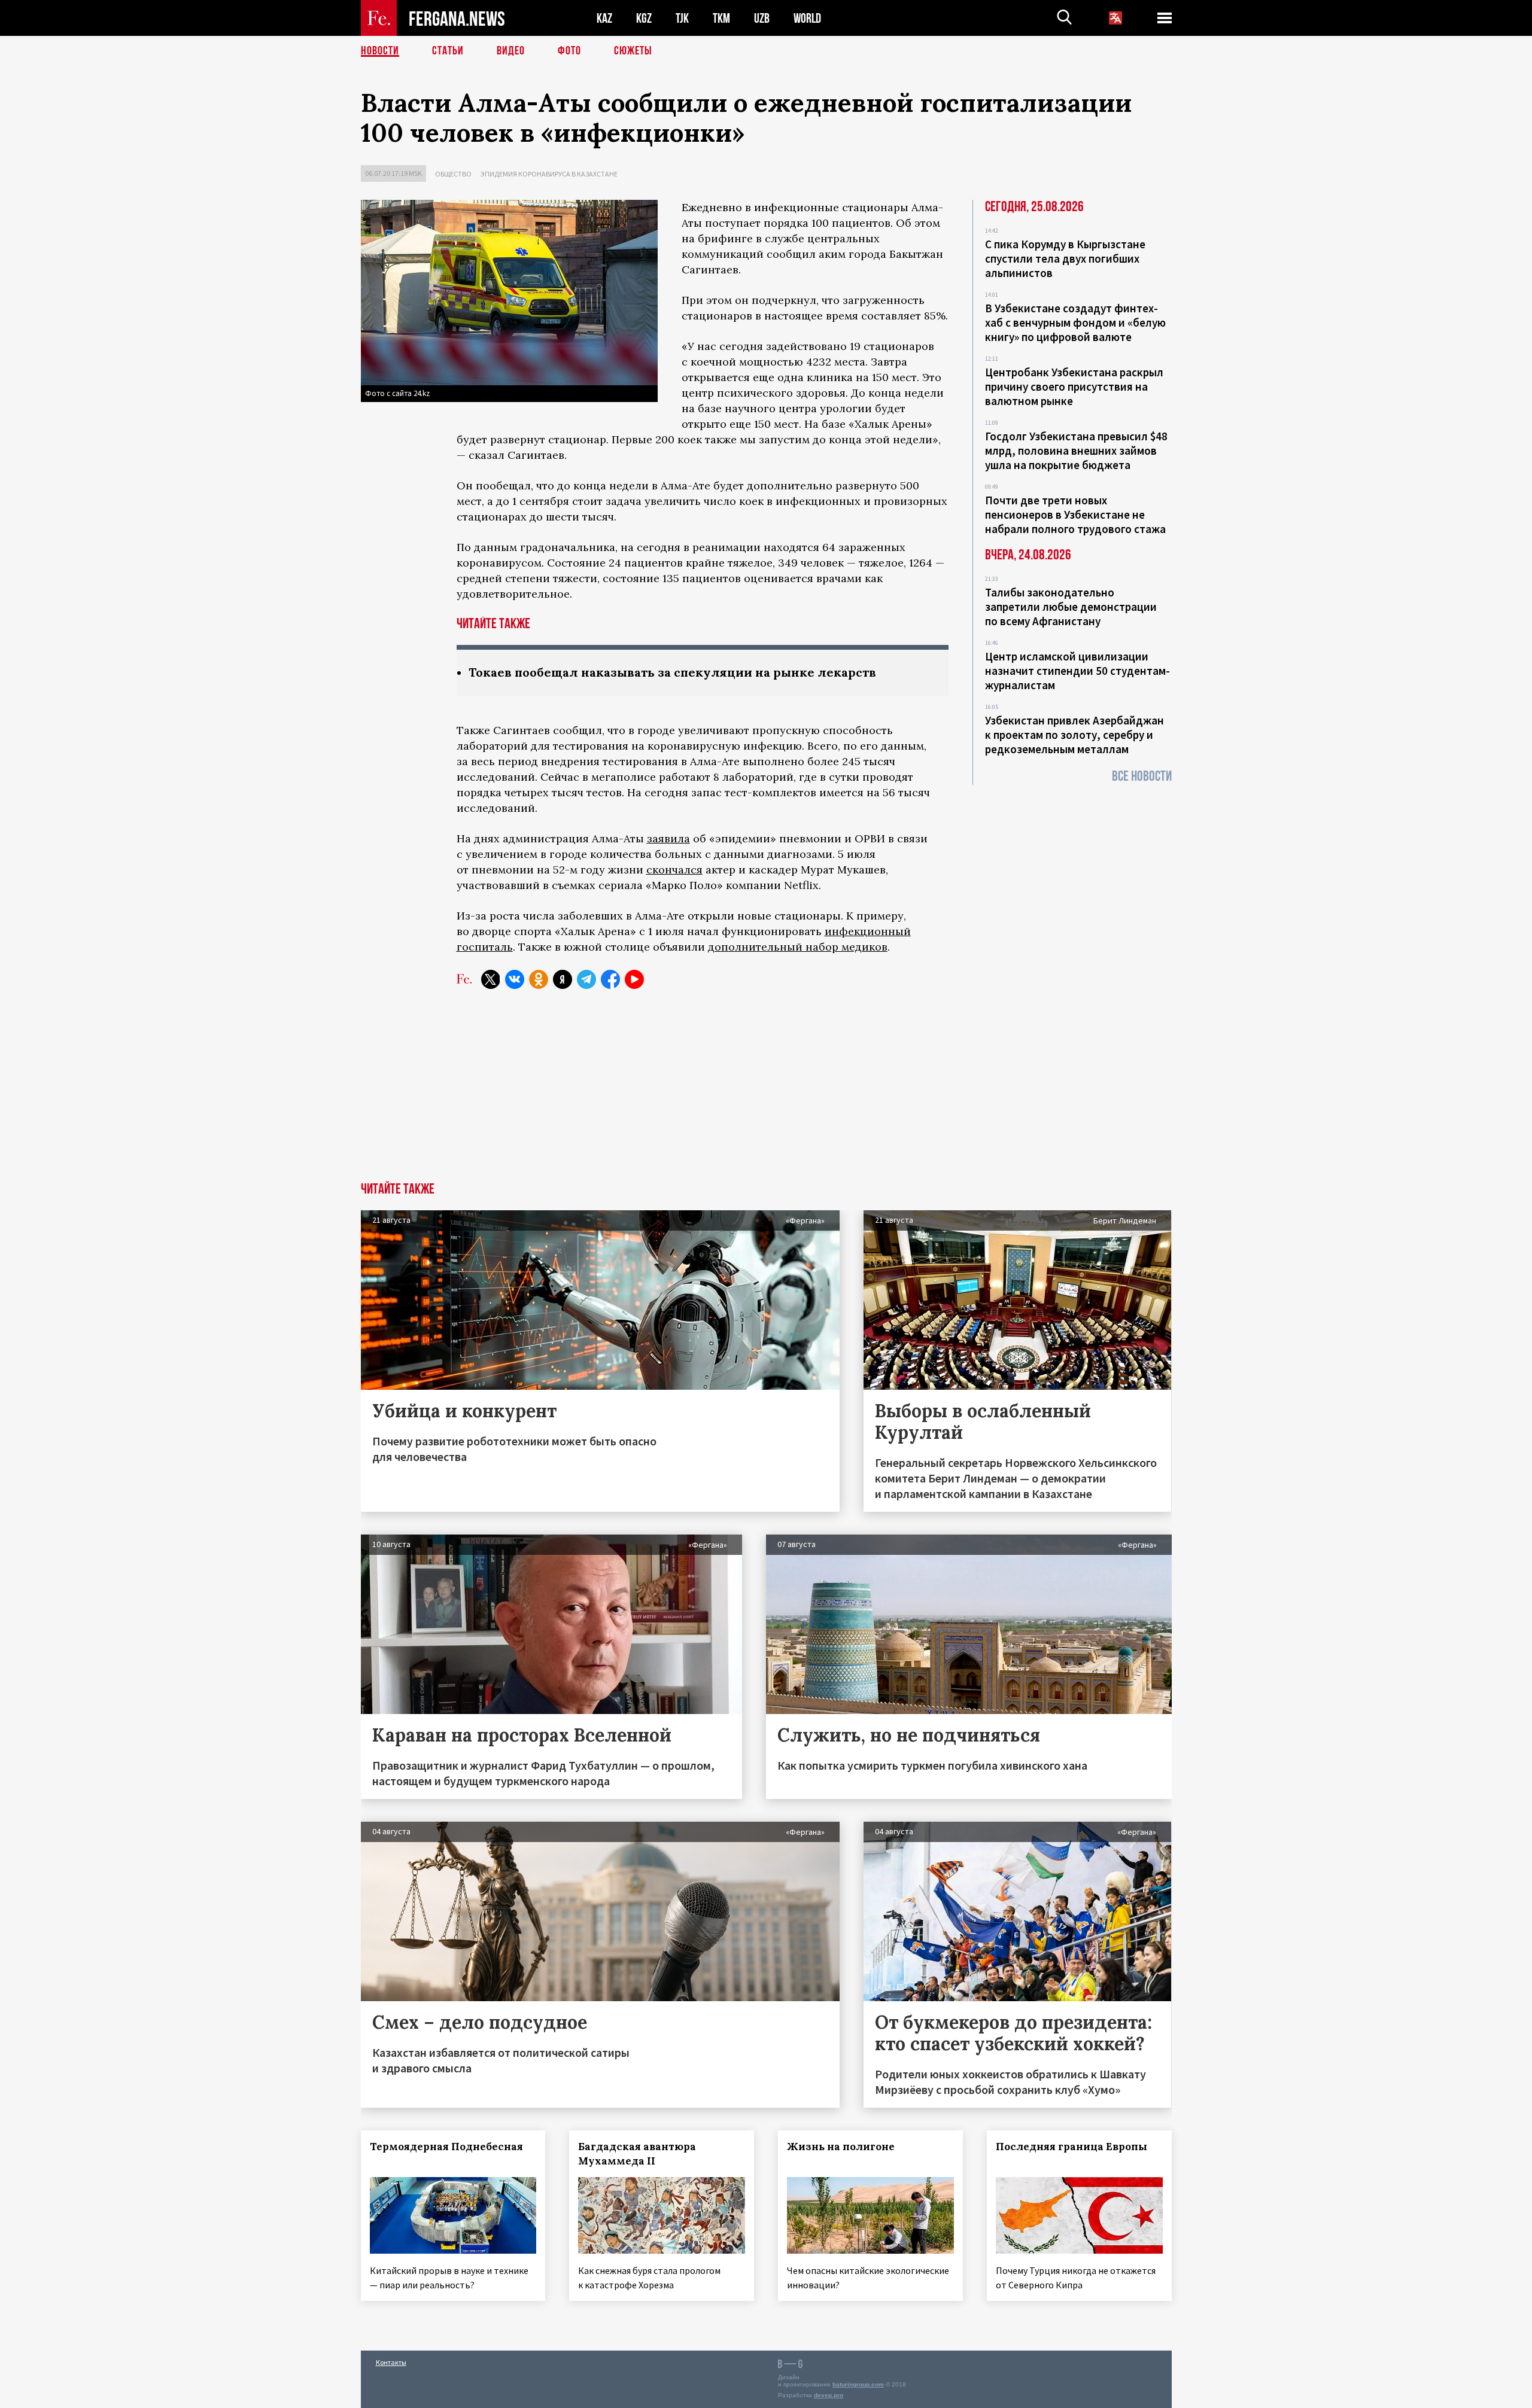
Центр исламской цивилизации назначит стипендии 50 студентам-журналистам (1077, 671)
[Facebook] (610, 979)
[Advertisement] (766, 1092)
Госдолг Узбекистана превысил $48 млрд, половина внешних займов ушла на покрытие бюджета (1076, 450)
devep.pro (829, 2395)
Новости (380, 51)
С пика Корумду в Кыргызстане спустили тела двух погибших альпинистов (1065, 258)
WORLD (807, 18)
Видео (511, 51)
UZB (762, 18)
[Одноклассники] (539, 979)
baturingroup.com (858, 2384)
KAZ (604, 18)
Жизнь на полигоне (841, 2147)
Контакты (391, 2362)
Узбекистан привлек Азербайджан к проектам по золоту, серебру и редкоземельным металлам (1074, 735)
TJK (682, 18)
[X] (491, 979)
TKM (721, 18)
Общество (453, 174)
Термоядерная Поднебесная (446, 2147)
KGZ (644, 18)
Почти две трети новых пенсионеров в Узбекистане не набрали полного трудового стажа (1075, 515)
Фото (569, 51)
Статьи (448, 51)
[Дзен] (563, 979)
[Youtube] (634, 979)
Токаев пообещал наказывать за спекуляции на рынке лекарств (672, 672)
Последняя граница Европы (1072, 2147)
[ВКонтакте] (515, 979)
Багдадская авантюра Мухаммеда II (637, 2154)
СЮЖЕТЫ (633, 51)
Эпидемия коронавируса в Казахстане (549, 174)
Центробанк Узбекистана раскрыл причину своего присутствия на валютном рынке (1074, 386)
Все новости (1142, 776)
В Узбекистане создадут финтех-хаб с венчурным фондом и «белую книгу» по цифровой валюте (1075, 322)
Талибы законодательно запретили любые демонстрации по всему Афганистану (1071, 607)
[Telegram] (586, 979)
